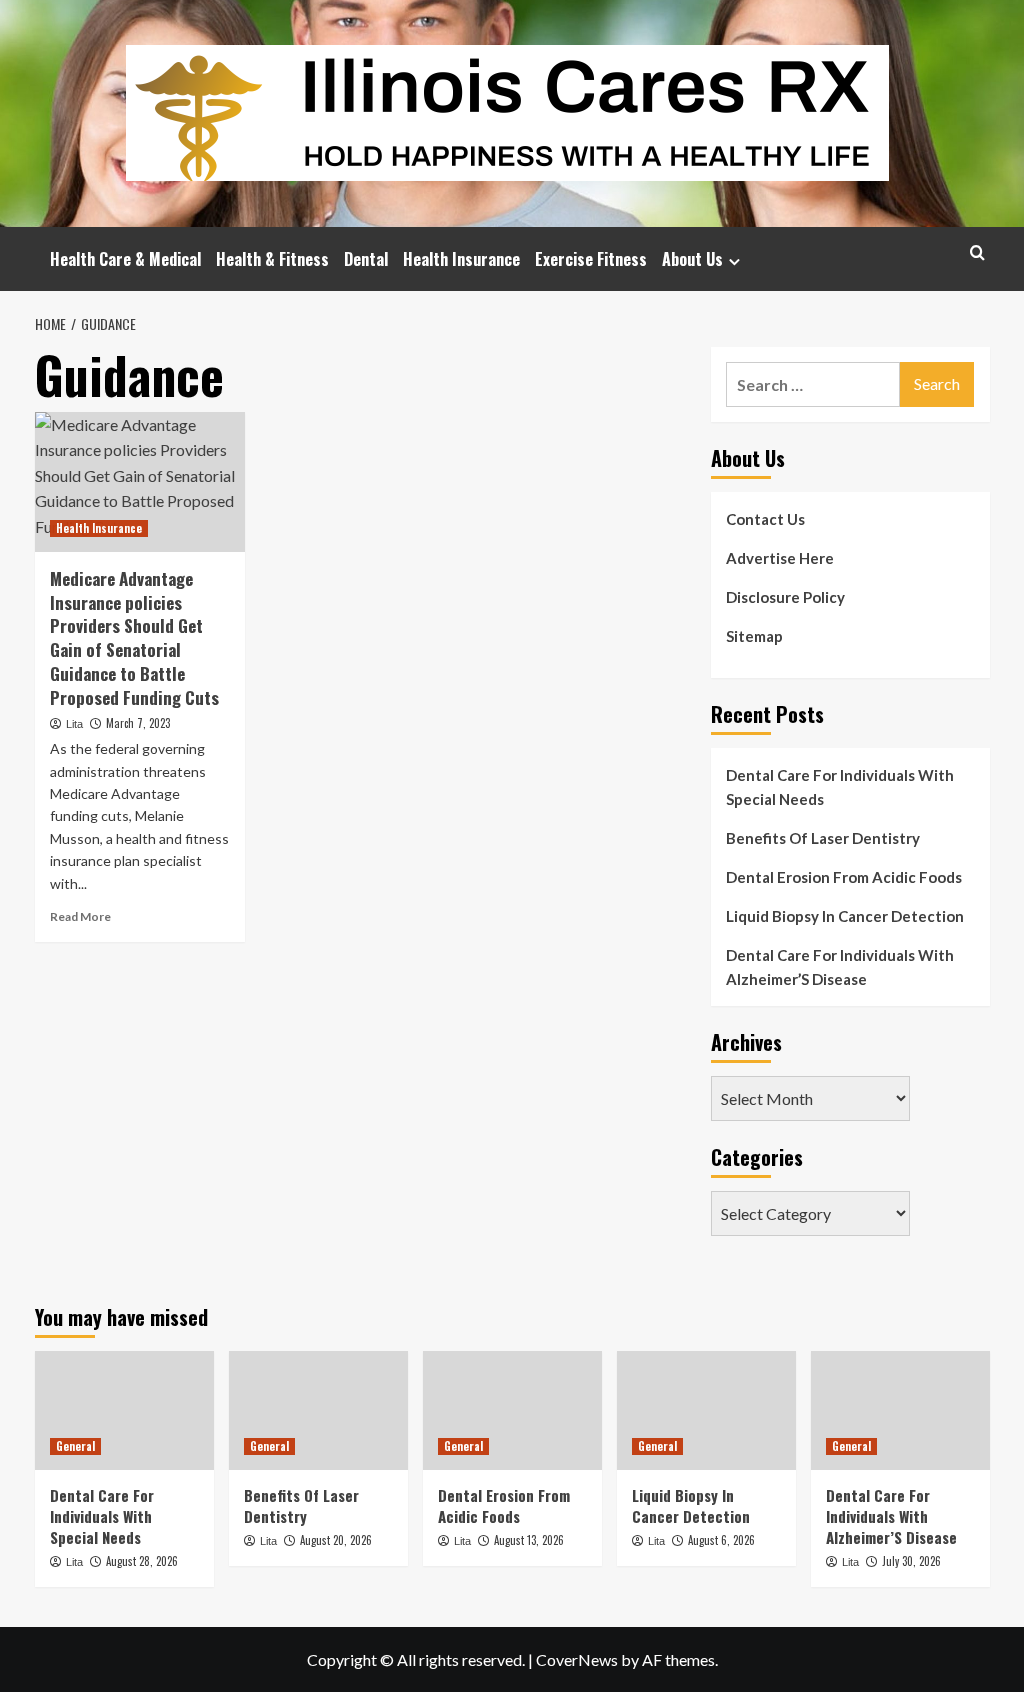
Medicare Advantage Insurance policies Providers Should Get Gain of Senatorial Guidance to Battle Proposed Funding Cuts (134, 638)
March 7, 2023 (138, 723)
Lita (74, 724)
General (75, 1446)
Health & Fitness (272, 259)
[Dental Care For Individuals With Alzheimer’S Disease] (900, 1410)
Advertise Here (780, 558)
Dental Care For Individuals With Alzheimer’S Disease (840, 967)
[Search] (977, 252)
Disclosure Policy (785, 597)
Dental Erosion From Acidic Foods (844, 877)
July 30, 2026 (911, 1561)
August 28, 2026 (142, 1561)
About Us (692, 259)
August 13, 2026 (529, 1540)
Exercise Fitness (591, 259)
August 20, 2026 (336, 1540)
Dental (366, 259)
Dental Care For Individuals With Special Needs (840, 787)
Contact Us (765, 519)
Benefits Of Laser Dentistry (823, 838)
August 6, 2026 (721, 1540)
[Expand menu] (734, 261)
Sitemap (754, 636)
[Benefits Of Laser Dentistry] (318, 1410)
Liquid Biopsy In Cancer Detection (845, 916)
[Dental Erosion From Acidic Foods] (512, 1410)
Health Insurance (461, 259)
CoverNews (577, 1659)
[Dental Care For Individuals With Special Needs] (124, 1410)
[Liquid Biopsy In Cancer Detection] (706, 1410)
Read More (80, 916)
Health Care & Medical (125, 259)
